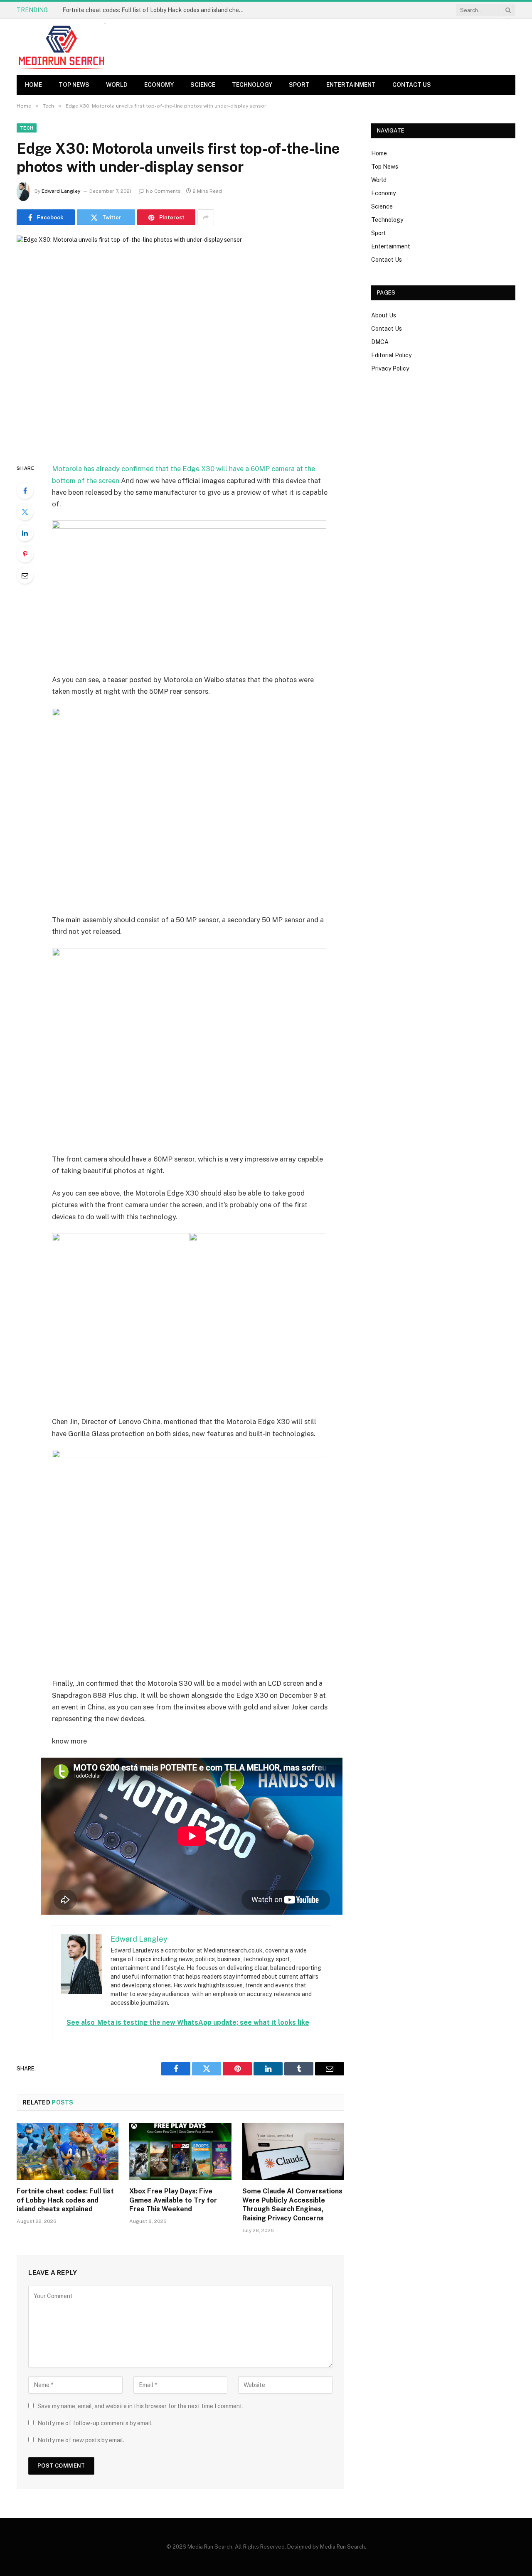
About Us (384, 315)
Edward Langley (61, 191)
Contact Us (412, 85)
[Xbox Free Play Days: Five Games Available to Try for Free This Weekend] (180, 2151)
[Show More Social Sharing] (206, 217)
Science (203, 85)
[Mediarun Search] (62, 47)
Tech (27, 128)
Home (33, 85)
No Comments (163, 191)
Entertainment (351, 85)
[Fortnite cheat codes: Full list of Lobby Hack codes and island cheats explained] (68, 2151)
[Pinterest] (25, 554)
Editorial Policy (391, 355)
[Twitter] (25, 512)
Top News (74, 85)
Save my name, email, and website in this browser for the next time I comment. (140, 2406)
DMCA (380, 342)
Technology (252, 85)
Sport (299, 85)
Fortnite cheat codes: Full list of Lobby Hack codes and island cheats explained (156, 10)
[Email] (25, 575)
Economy (159, 85)
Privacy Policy (390, 368)
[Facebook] (25, 491)
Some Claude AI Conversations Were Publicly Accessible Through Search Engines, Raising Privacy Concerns (292, 2205)
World (117, 85)
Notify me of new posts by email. (81, 2440)
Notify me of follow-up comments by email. (95, 2423)
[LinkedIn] (25, 533)
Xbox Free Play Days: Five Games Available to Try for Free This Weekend (173, 2200)
